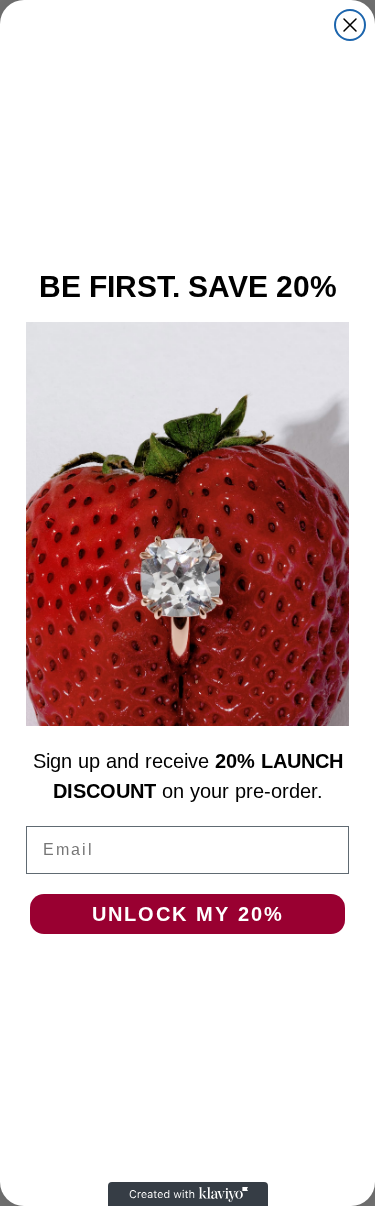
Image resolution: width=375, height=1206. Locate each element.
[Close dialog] (350, 25)
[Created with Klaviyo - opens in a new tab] (188, 1194)
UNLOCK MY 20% (188, 914)
